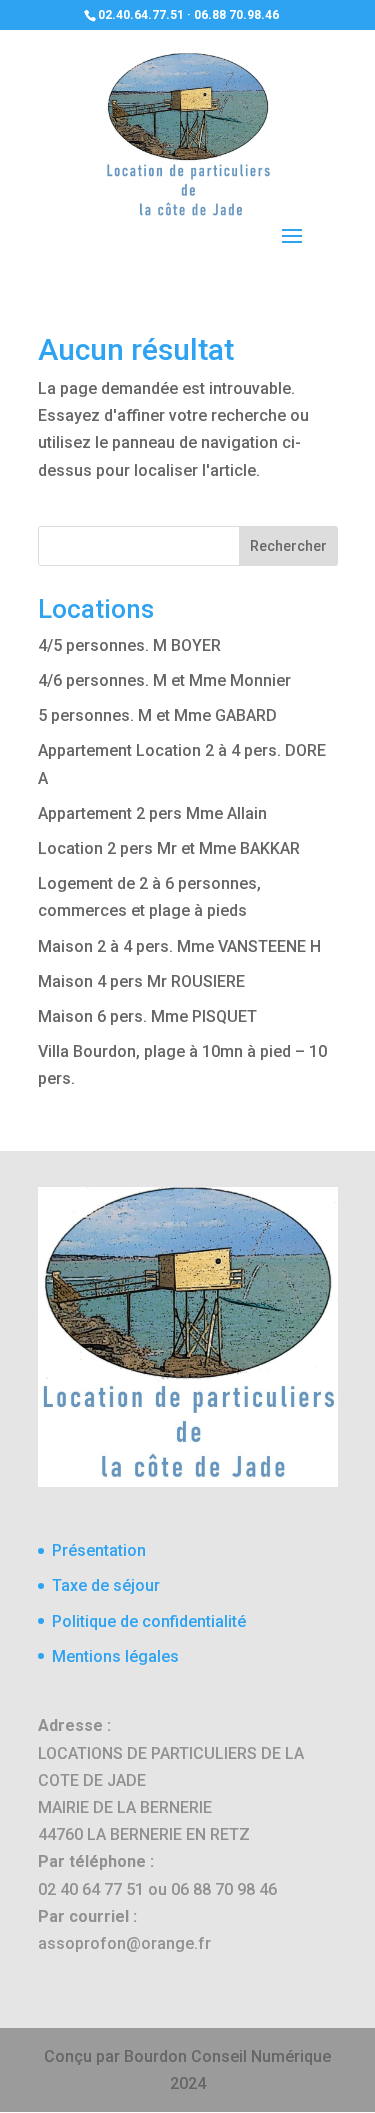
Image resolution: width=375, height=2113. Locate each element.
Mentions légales (115, 1656)
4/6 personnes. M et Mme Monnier (164, 680)
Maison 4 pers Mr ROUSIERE (141, 981)
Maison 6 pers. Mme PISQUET (147, 1016)
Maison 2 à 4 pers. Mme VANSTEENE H (179, 946)
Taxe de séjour (106, 1585)
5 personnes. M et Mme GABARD (157, 715)
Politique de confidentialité (149, 1621)
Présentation (99, 1550)
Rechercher (288, 546)
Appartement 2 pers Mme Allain (152, 813)
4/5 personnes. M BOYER (129, 645)
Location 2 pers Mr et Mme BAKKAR (169, 848)
